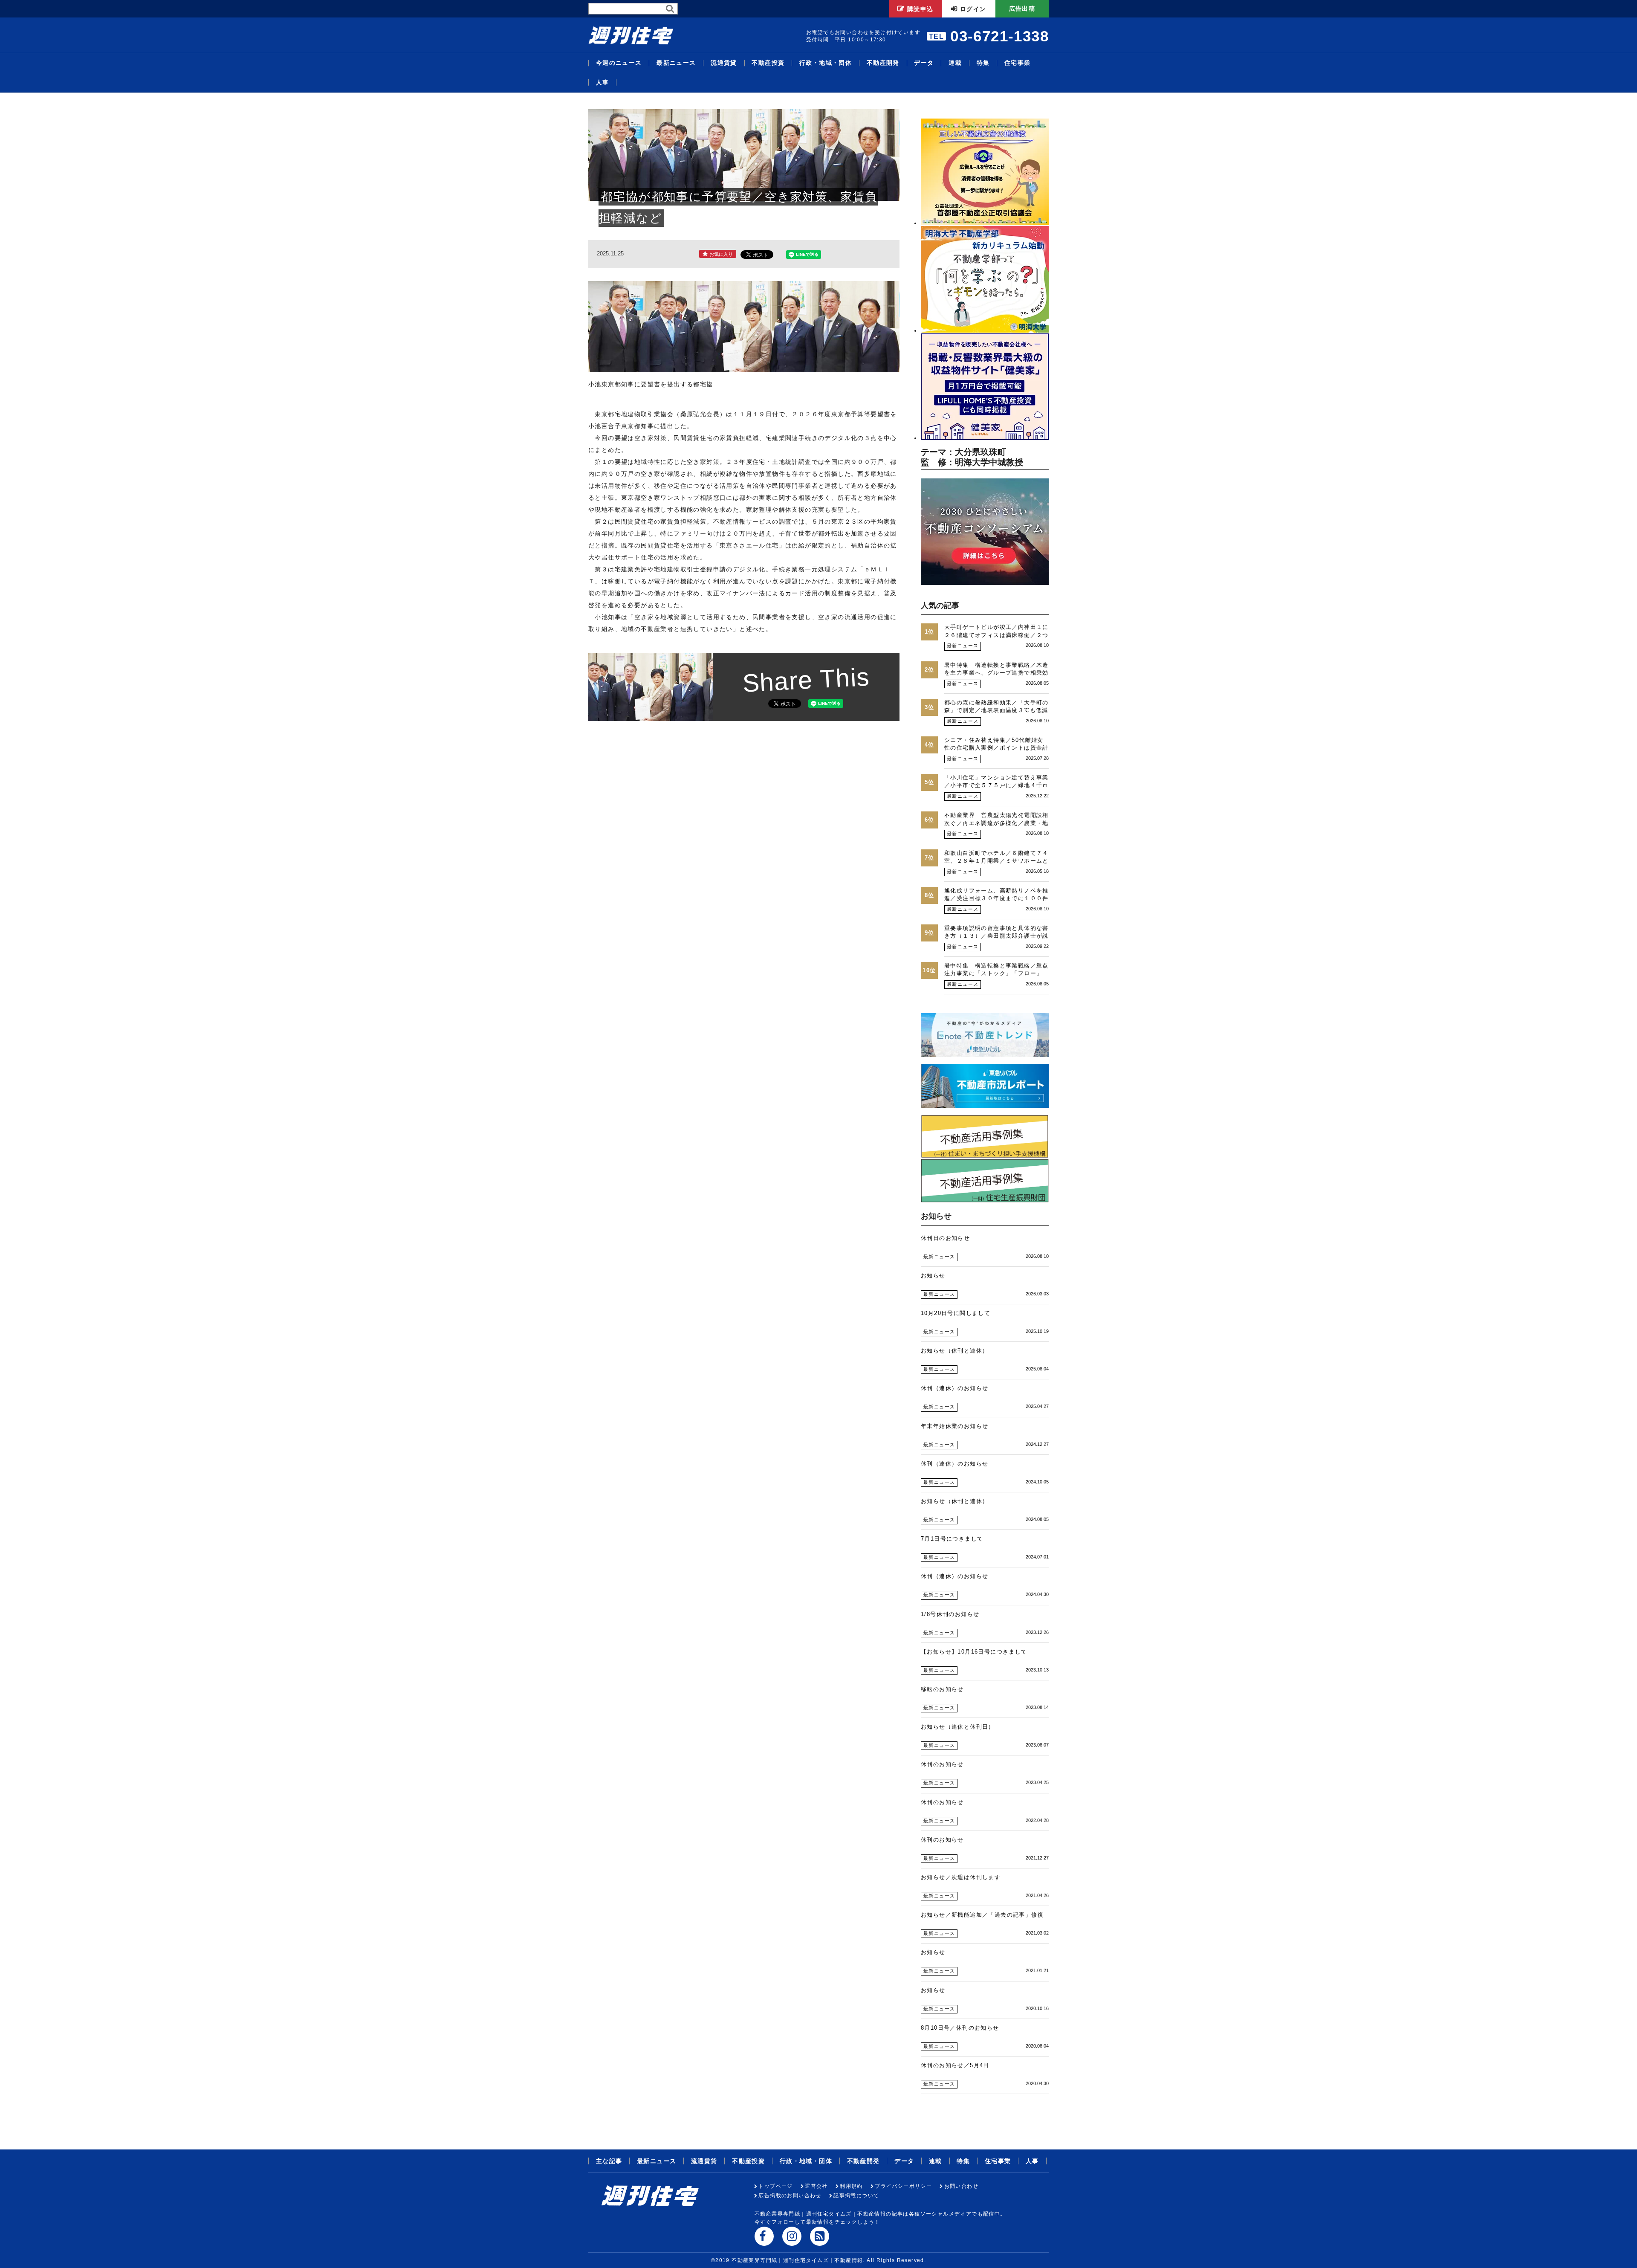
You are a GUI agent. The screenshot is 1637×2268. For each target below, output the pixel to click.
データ (924, 63)
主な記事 (609, 2161)
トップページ (775, 2186)
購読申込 (920, 9)
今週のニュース (619, 63)
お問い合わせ (961, 2186)
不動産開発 (883, 63)
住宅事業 (1018, 63)
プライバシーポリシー (903, 2186)
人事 (603, 83)
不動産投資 (768, 63)
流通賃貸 (724, 63)
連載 (955, 63)
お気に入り (721, 254)
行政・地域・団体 (826, 63)
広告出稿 (1022, 9)
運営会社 (816, 2186)
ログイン (973, 9)
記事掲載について (856, 2196)
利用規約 (851, 2186)
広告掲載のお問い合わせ (790, 2196)
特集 (983, 63)
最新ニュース (676, 63)
